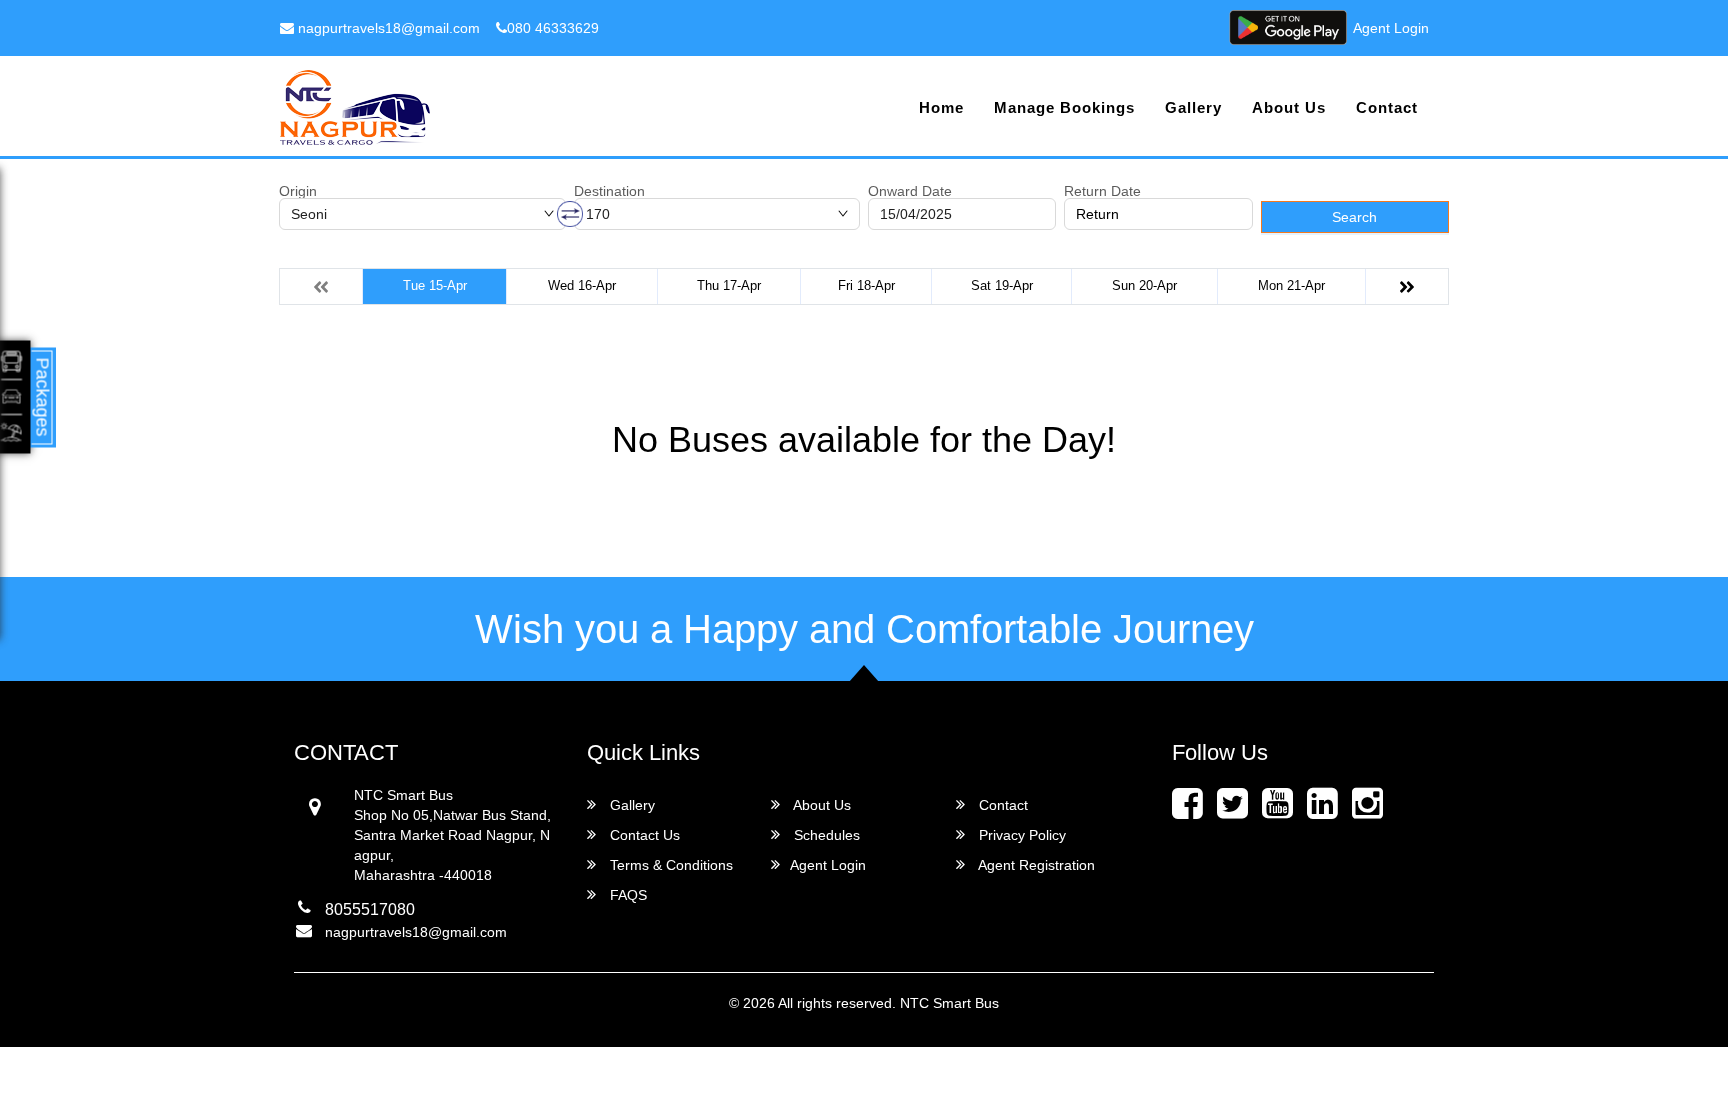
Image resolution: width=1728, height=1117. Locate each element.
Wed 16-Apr (582, 285)
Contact (1387, 107)
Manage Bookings (1064, 107)
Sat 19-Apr (1002, 285)
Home (941, 107)
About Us (1289, 107)
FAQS (626, 895)
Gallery (1193, 107)
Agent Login (1391, 28)
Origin (298, 191)
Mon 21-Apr (1291, 285)
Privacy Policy (1020, 835)
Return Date (1102, 191)
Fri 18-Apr (866, 285)
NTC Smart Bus (949, 1003)
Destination (609, 191)
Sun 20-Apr (1144, 285)
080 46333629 (553, 28)
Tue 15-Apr (435, 285)
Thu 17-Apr (729, 285)
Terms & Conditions (669, 865)
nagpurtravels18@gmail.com (387, 28)
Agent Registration (1035, 865)
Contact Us (643, 835)
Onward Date (910, 191)
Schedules (825, 835)
